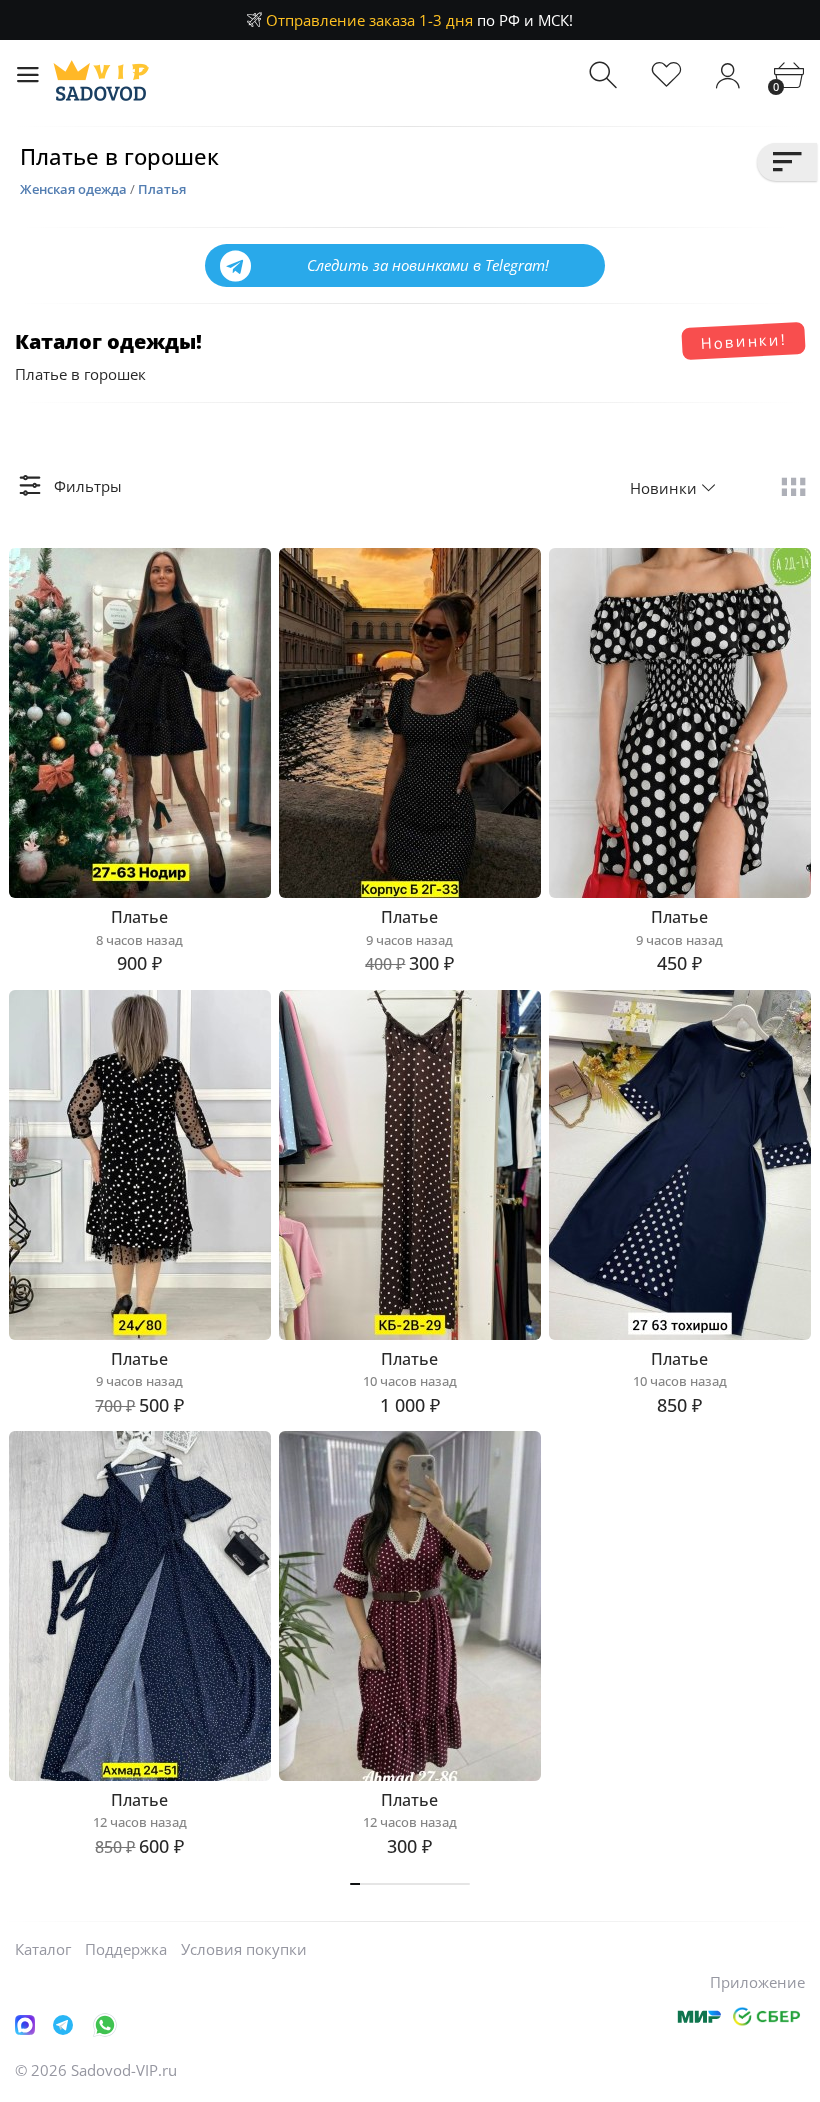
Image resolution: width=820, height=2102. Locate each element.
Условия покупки (244, 1949)
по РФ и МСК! (419, 20)
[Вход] (727, 75)
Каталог (43, 1949)
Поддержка (126, 1949)
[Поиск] (605, 75)
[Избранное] (666, 75)
